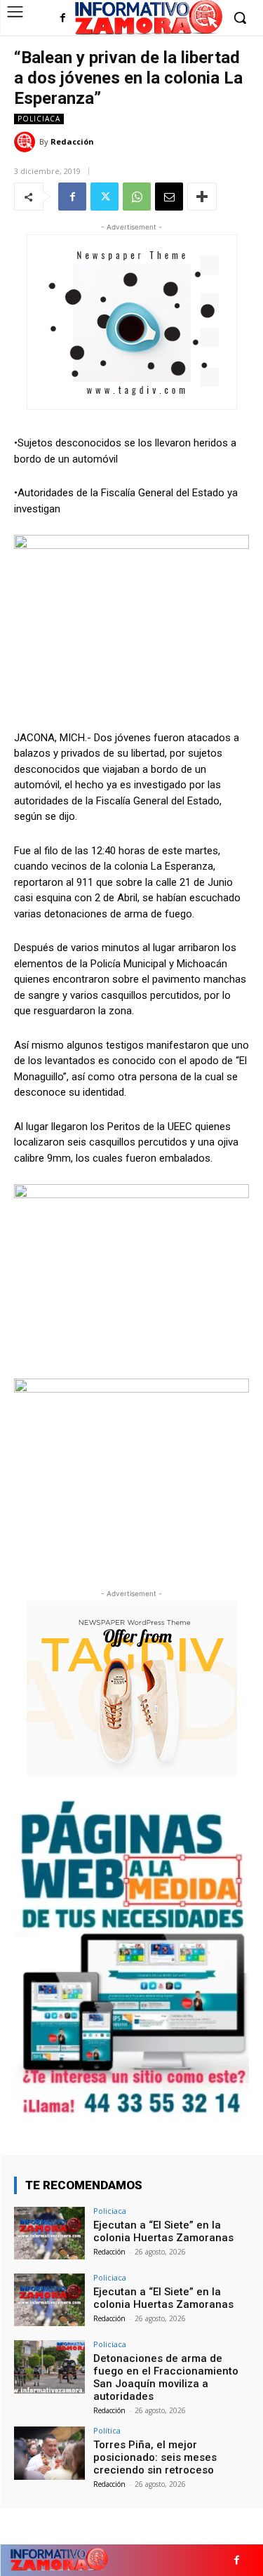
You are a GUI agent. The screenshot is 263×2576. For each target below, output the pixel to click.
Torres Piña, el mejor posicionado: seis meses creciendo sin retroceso (155, 2457)
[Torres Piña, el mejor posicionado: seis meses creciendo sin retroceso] (49, 2453)
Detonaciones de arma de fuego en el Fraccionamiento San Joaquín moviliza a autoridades (166, 2377)
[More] (202, 197)
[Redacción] (27, 142)
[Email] (169, 197)
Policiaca (39, 119)
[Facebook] (63, 19)
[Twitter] (104, 197)
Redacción (72, 141)
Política (107, 2430)
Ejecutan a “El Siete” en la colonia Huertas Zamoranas (163, 2231)
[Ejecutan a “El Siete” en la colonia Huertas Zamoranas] (49, 2233)
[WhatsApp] (137, 197)
